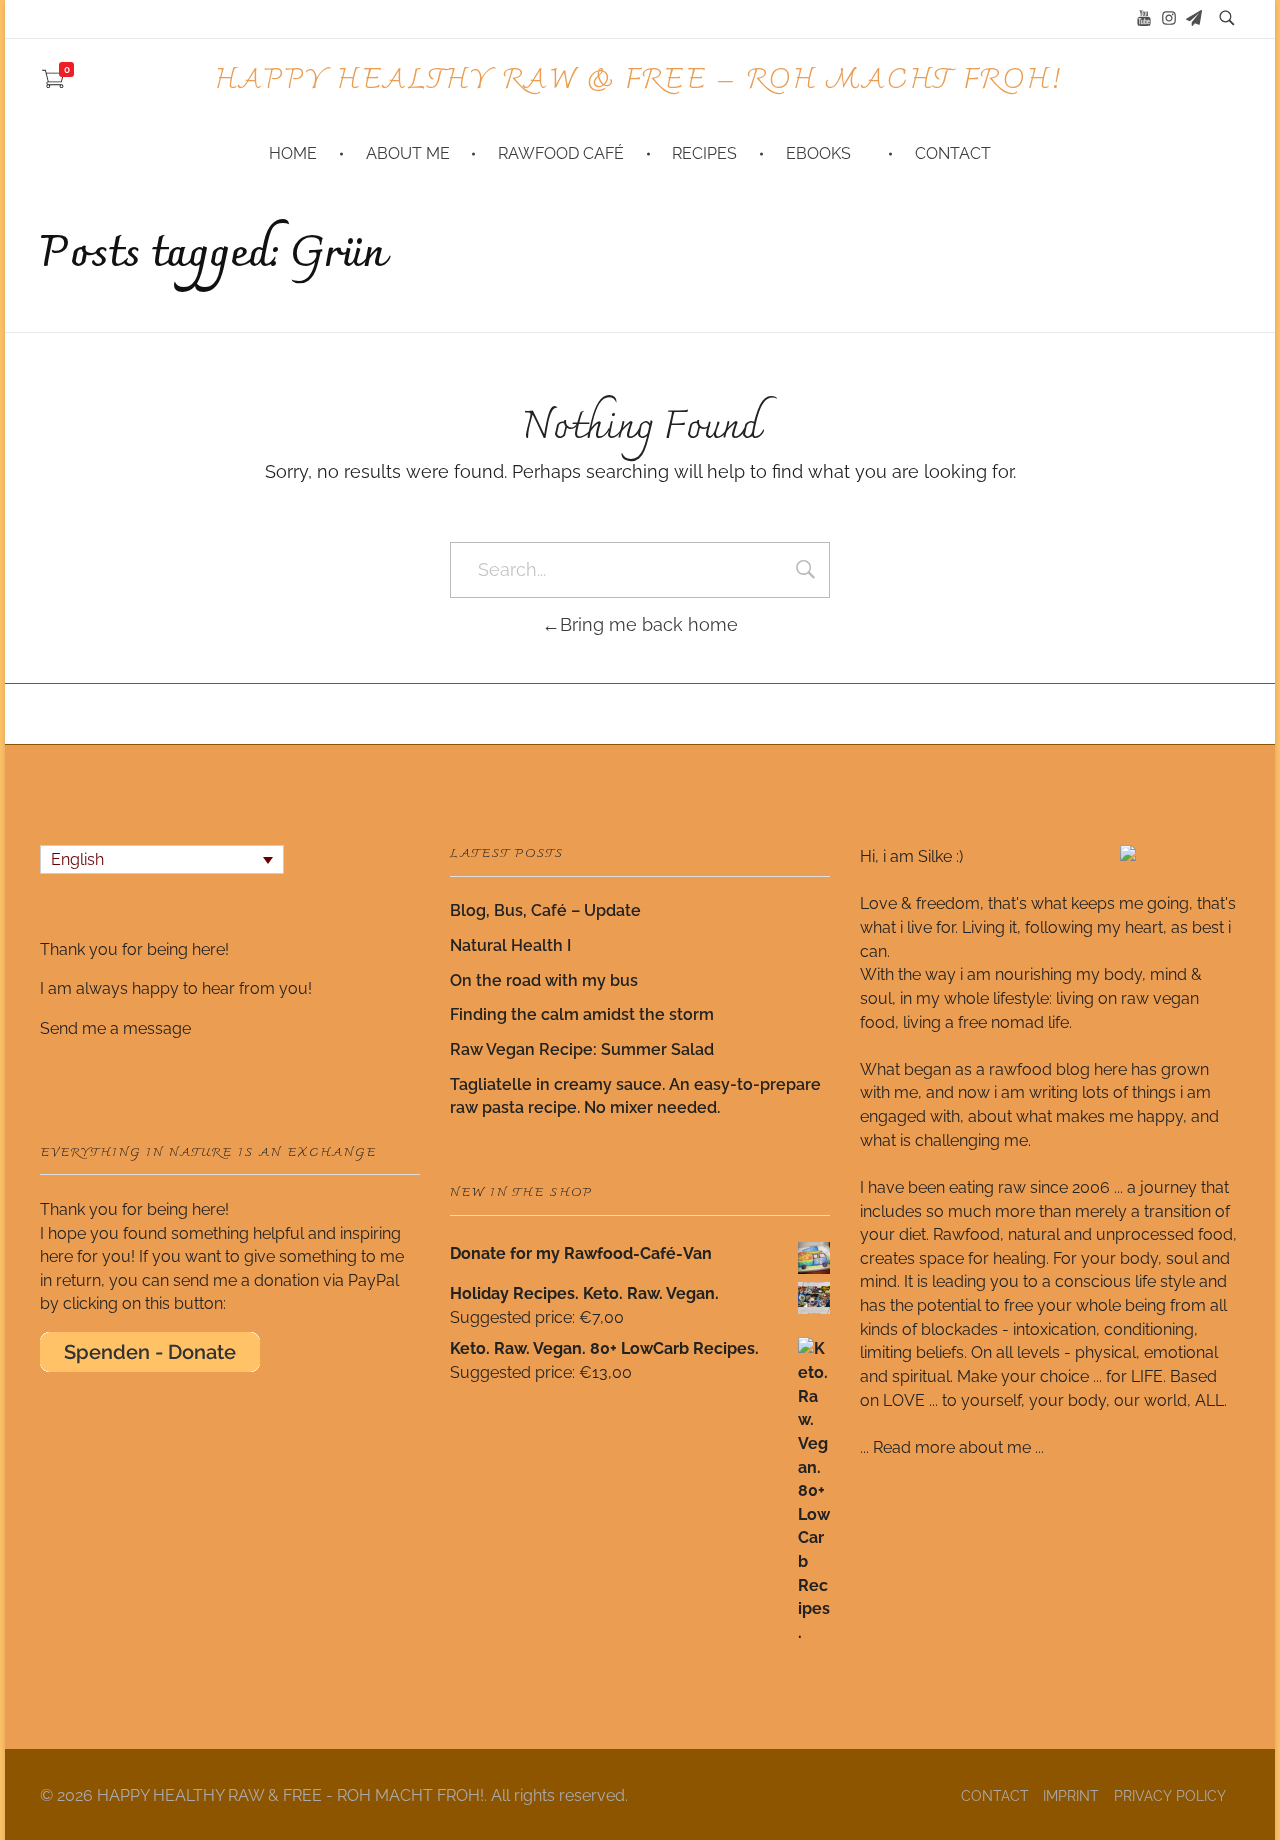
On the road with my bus (544, 980)
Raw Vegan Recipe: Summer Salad (582, 1049)
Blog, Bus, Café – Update (545, 910)
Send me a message (115, 1028)
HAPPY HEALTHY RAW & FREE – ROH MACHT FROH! (640, 80)
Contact (995, 1796)
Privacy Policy (1170, 1796)
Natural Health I (510, 945)
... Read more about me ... (952, 1447)
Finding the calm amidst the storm (582, 1014)
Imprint (1071, 1796)
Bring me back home (649, 624)
